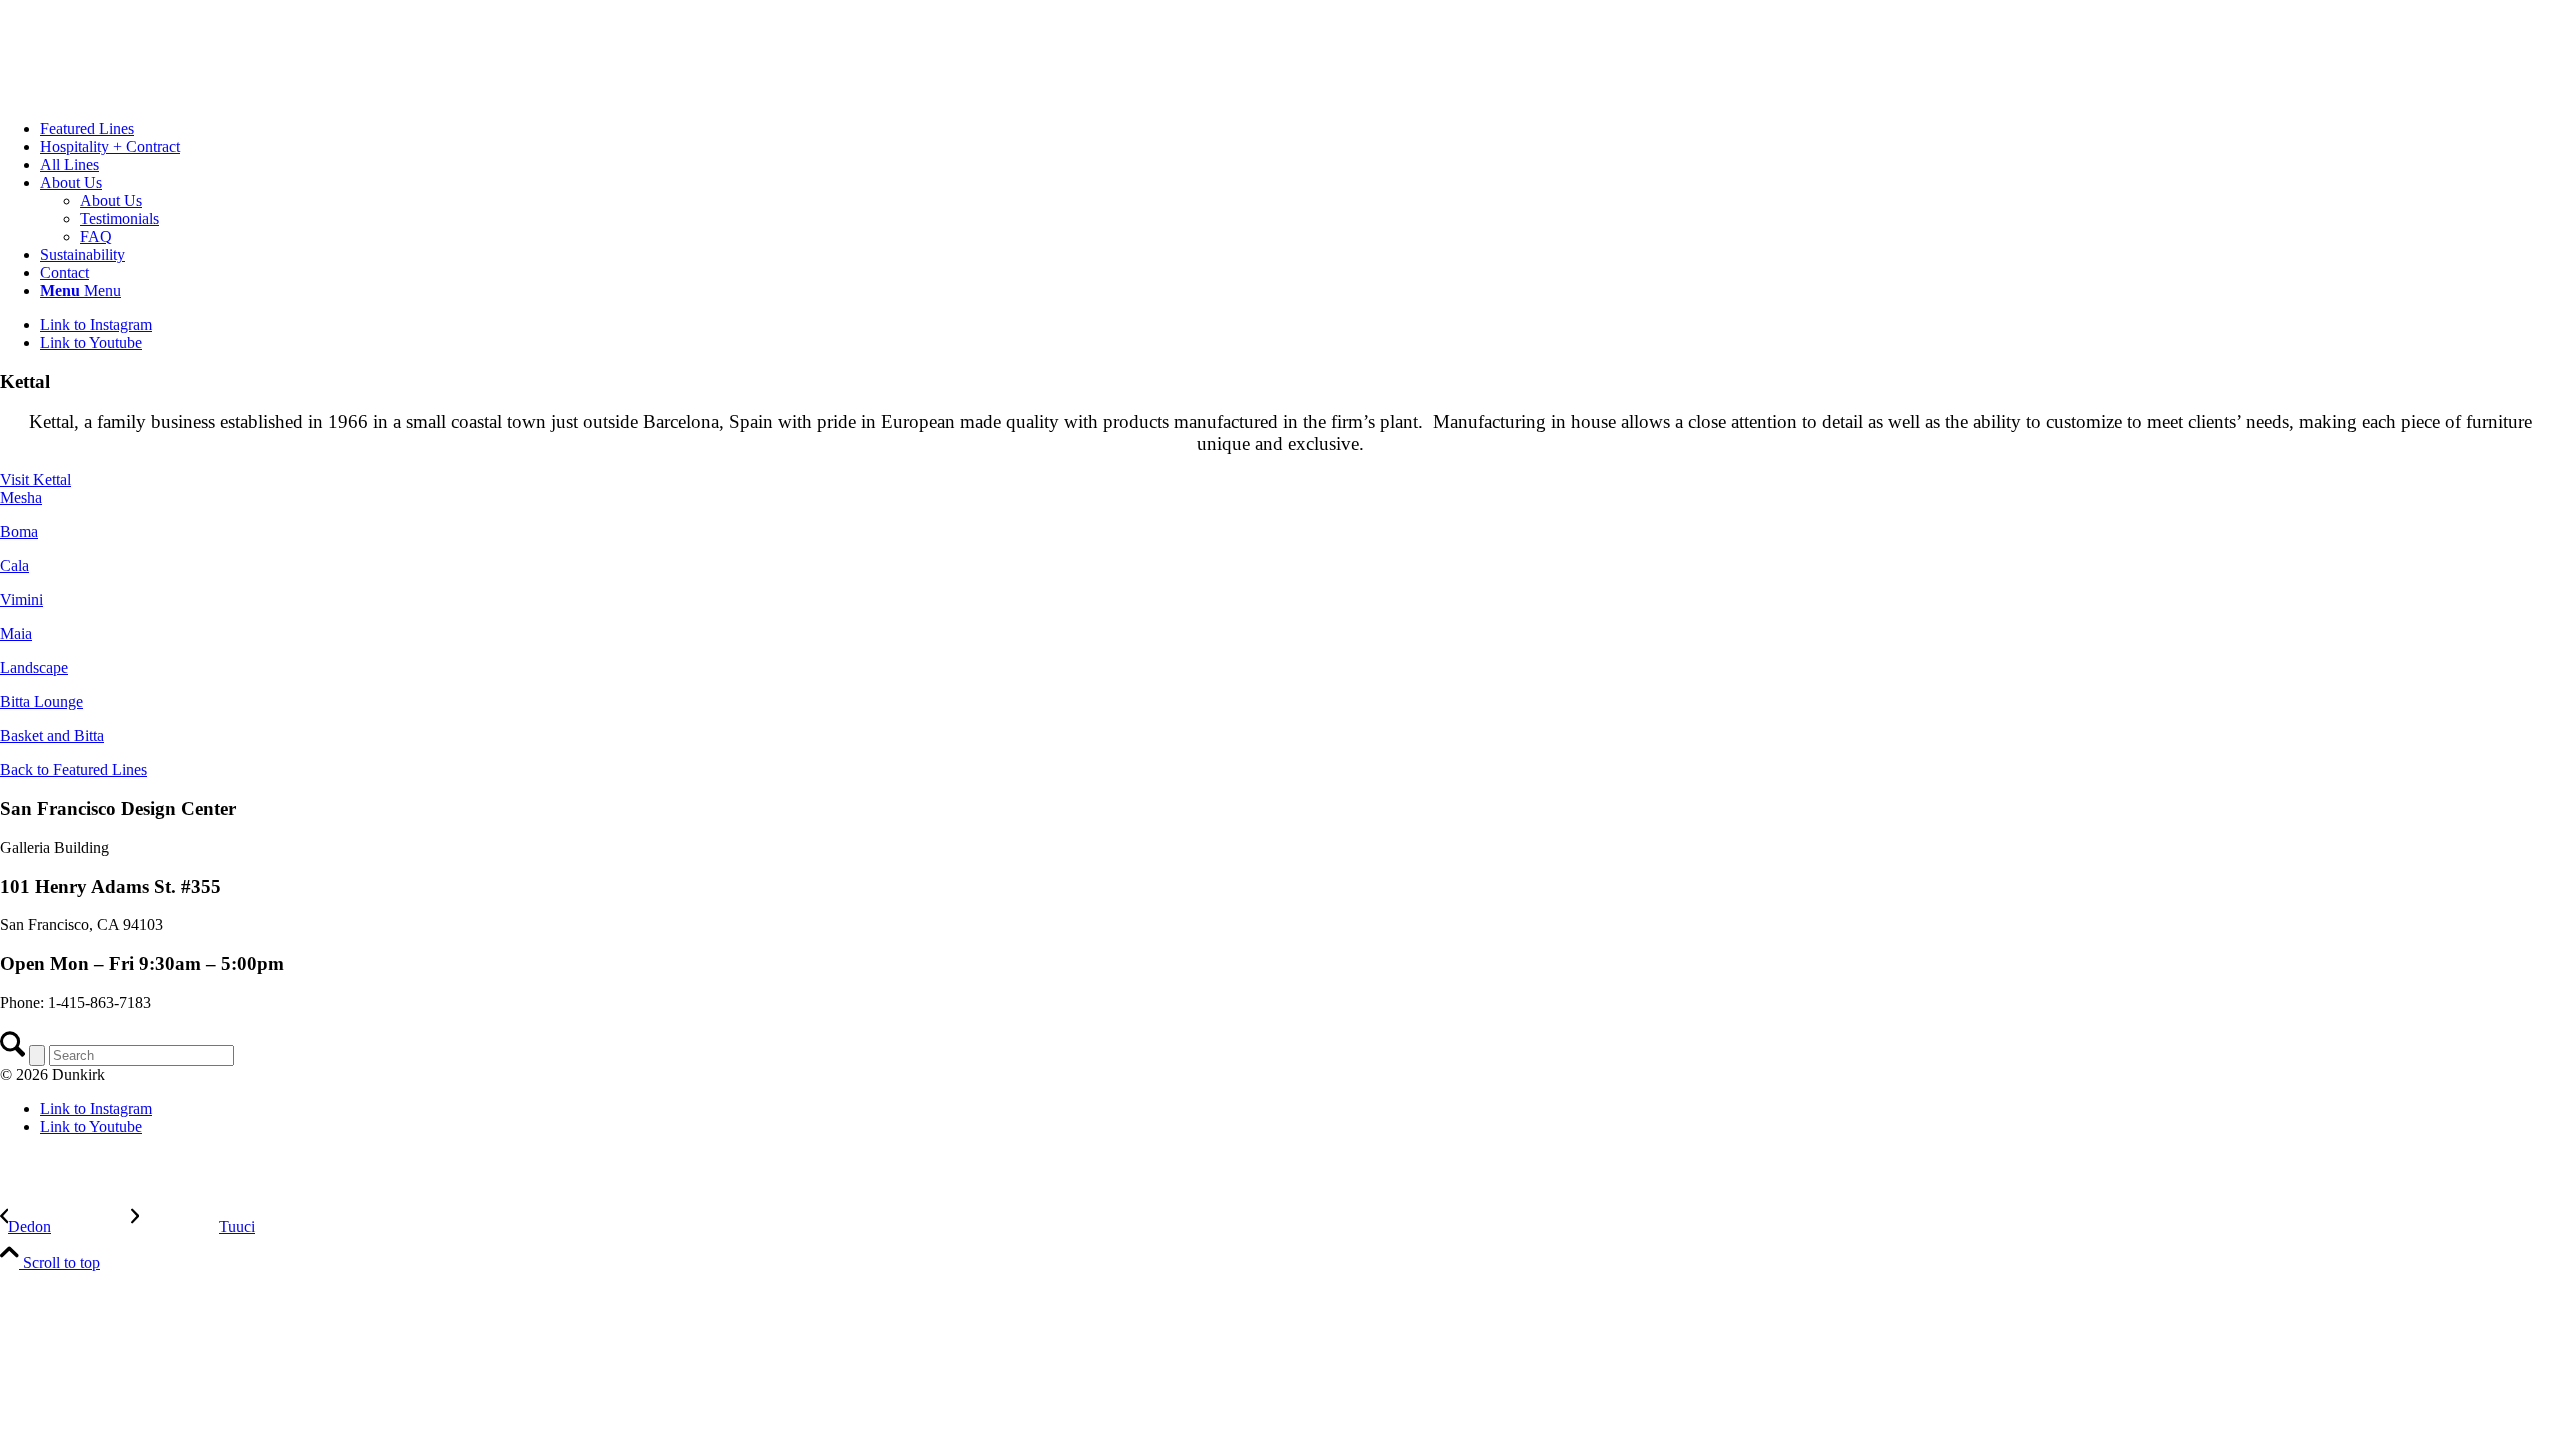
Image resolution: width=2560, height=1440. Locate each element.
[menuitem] (1300, 129)
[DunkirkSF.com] (150, 94)
